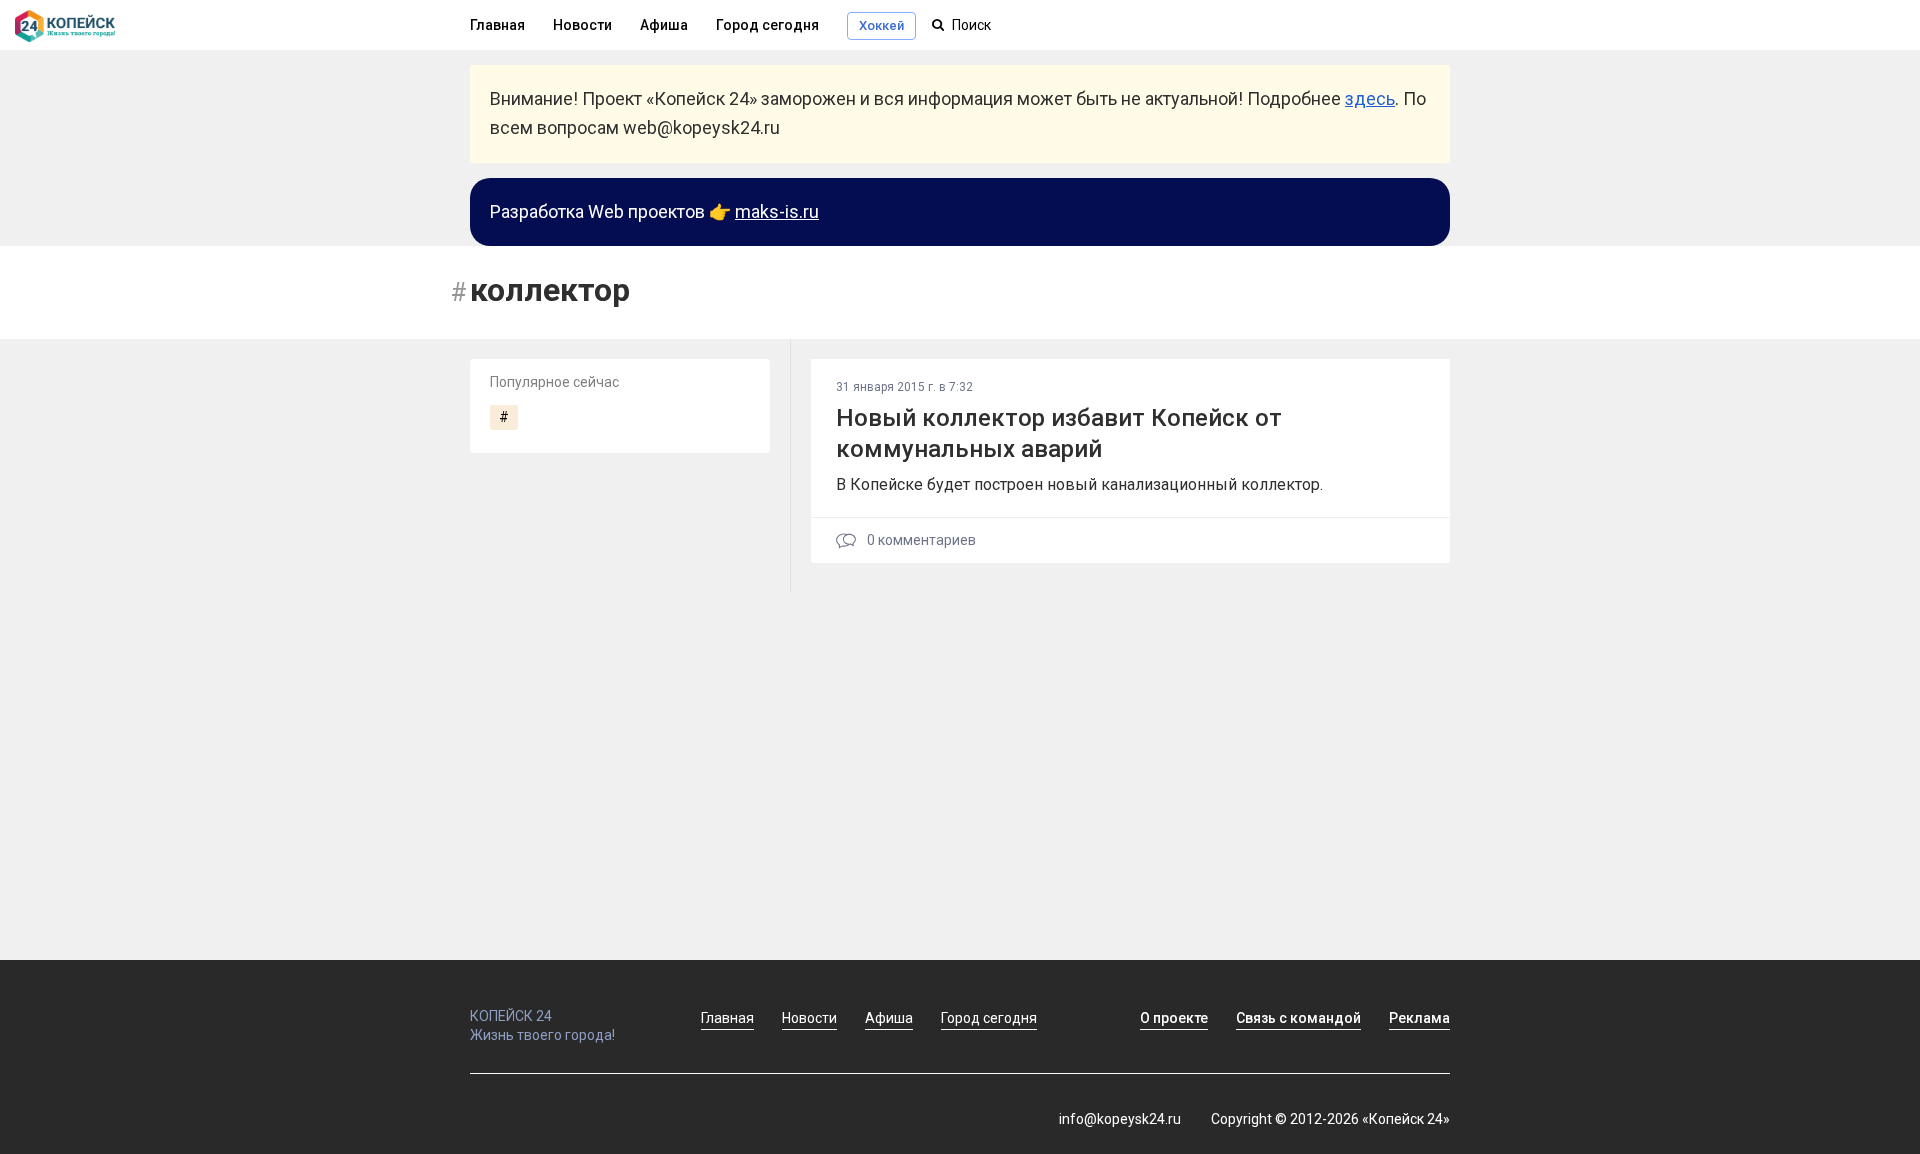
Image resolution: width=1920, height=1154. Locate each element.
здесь (1370, 98)
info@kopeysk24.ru (1120, 1119)
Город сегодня (767, 25)
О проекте (1174, 1018)
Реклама (1419, 1018)
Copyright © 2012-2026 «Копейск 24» (1330, 1119)
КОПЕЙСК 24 (511, 1016)
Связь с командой (1298, 1018)
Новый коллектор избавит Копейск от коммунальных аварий (1059, 433)
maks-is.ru (777, 211)
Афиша (664, 25)
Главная (497, 25)
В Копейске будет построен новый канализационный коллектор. (1079, 484)
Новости (582, 25)
